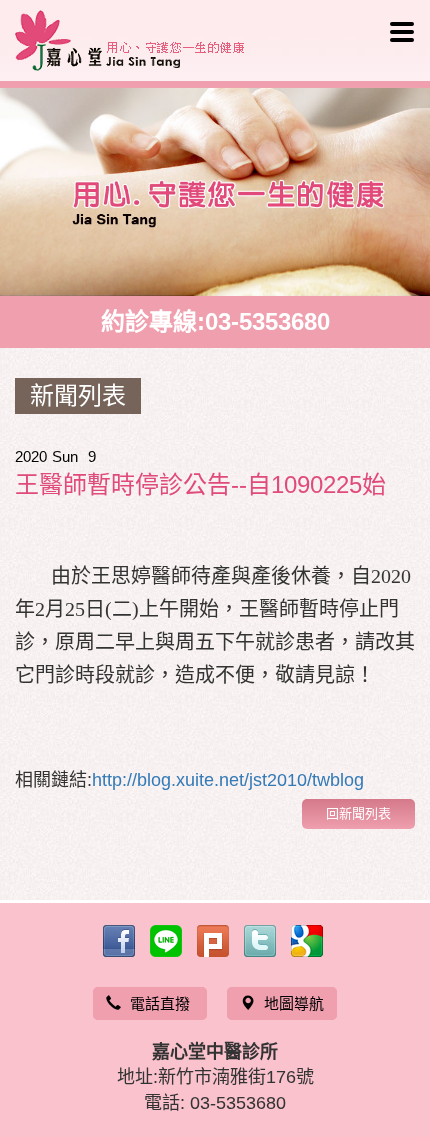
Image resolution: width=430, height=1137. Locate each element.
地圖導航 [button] (294, 1003)
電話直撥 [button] (162, 1003)
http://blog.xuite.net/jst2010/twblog (228, 780)
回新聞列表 (358, 813)
